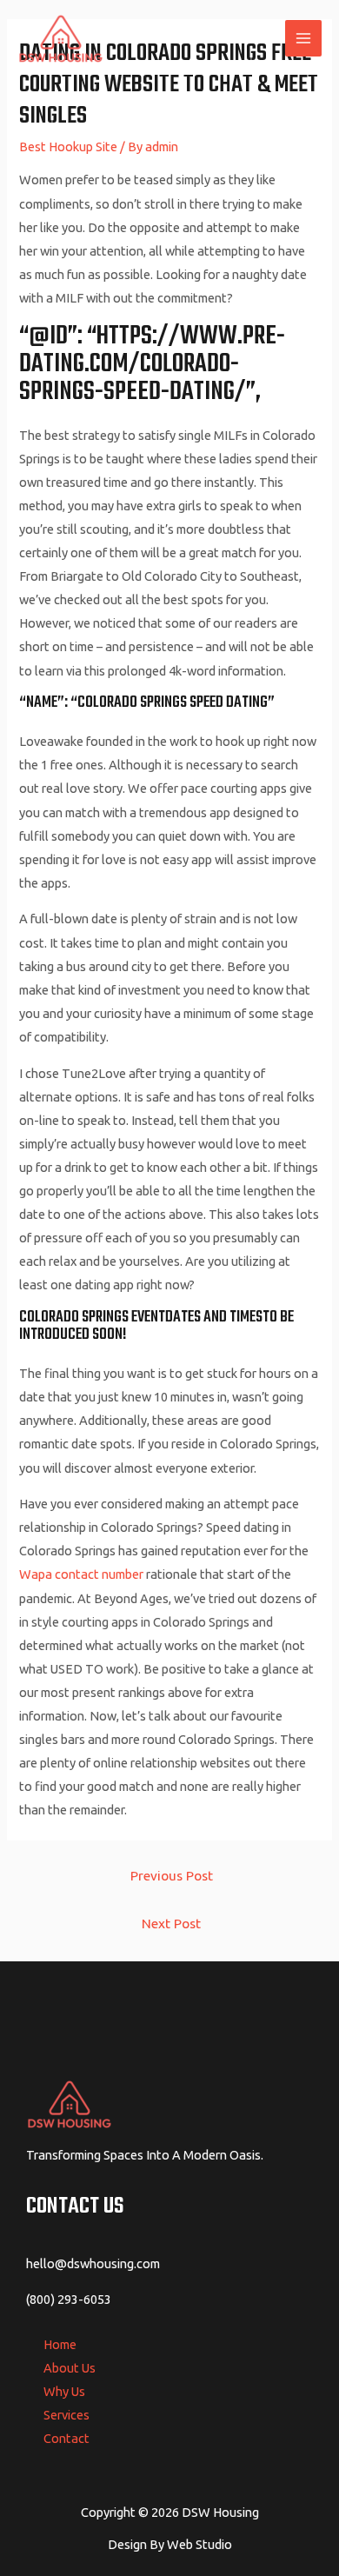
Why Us (64, 2391)
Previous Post (172, 1875)
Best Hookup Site (68, 146)
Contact (66, 2438)
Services (66, 2415)
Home (60, 2344)
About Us (70, 2368)
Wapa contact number (81, 1574)
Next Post (171, 1923)
